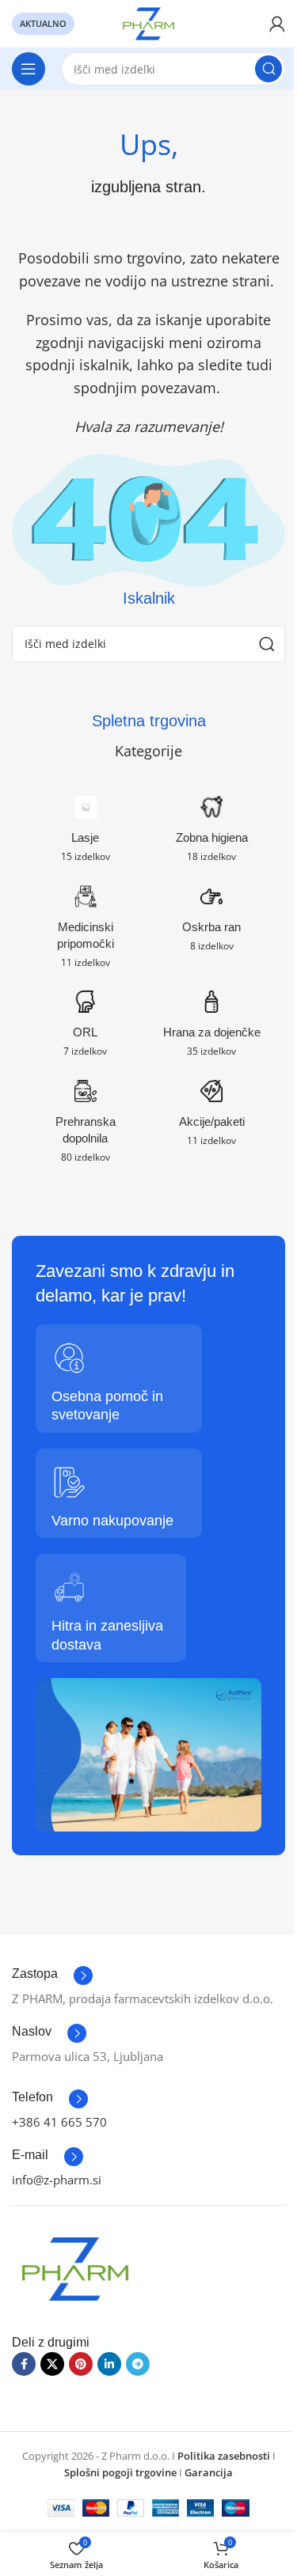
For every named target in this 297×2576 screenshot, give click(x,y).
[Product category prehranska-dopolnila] (86, 1126)
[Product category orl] (86, 1028)
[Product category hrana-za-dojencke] (212, 1028)
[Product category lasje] (86, 833)
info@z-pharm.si (57, 2180)
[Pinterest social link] (81, 2364)
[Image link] (75, 2267)
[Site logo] (148, 22)
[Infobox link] (52, 1976)
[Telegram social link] (138, 2364)
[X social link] (52, 2364)
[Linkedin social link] (109, 2364)
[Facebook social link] (24, 2364)
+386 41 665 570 (59, 2122)
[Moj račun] (277, 24)
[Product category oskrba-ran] (212, 923)
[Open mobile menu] (29, 69)
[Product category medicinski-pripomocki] (86, 931)
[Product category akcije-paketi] (212, 1118)
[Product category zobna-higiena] (212, 833)
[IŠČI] (268, 69)
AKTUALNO (43, 23)
